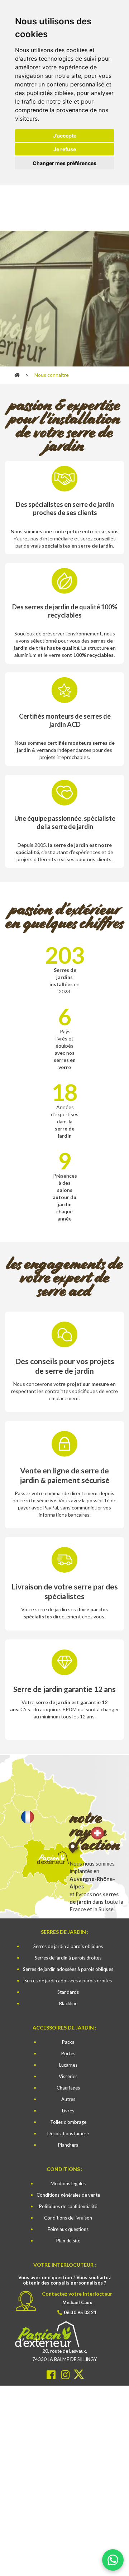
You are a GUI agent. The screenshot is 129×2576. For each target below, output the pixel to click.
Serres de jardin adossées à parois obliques (68, 1969)
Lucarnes (68, 2065)
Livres (68, 2111)
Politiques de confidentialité (68, 2206)
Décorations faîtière (68, 2133)
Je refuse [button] (65, 149)
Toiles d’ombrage (68, 2122)
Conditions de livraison (68, 2218)
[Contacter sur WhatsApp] (113, 2557)
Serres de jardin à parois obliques (68, 1946)
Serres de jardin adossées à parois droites (68, 1981)
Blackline (68, 2003)
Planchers (68, 2145)
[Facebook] (52, 2374)
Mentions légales (68, 2183)
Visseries (68, 2076)
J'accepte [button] (65, 136)
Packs (68, 2042)
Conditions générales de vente (68, 2195)
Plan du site (68, 2241)
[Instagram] (66, 2374)
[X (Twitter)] (79, 2374)
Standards (68, 1992)
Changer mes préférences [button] (64, 163)
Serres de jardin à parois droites (68, 1958)
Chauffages (68, 2088)
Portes (68, 2053)
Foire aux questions (68, 2229)
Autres (68, 2099)
